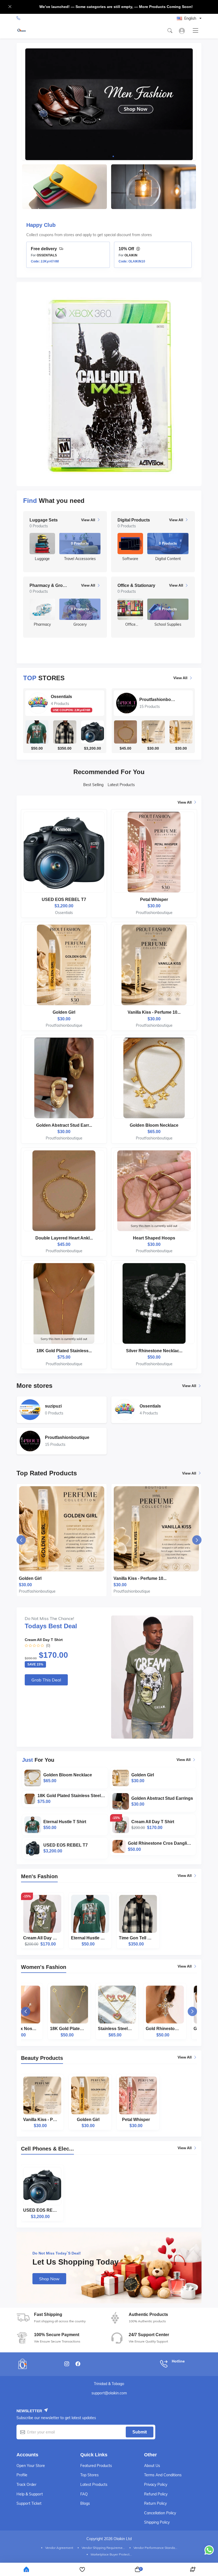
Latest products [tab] (121, 785)
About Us (152, 2466)
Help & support (30, 2494)
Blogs (85, 2503)
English (190, 18)
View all (180, 678)
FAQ (84, 2494)
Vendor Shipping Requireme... (103, 2548)
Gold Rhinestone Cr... (136, 2032)
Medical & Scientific (135, 585)
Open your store (31, 2466)
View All (86, 520)
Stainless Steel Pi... (88, 2032)
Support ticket (29, 2503)
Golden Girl (88, 2123)
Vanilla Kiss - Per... (40, 2123)
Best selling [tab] (93, 785)
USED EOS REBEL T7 (40, 2213)
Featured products (96, 2466)
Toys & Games (130, 520)
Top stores (89, 2475)
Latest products (94, 2485)
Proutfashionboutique (157, 700)
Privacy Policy (156, 2485)
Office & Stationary (46, 585)
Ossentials (61, 697)
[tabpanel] (109, 1084)
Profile (22, 2475)
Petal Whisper (136, 2123)
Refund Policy (156, 2494)
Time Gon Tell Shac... (136, 1941)
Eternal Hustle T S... (88, 1941)
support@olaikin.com (109, 2393)
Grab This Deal (46, 1680)
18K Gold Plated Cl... (40, 2032)
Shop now (49, 2279)
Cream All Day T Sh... (40, 1941)
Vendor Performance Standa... (155, 2548)
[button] (105, 156)
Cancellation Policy (160, 2513)
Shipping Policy (157, 2522)
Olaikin (131, 255)
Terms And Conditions (163, 2475)
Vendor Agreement (59, 2548)
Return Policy (155, 2503)
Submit (140, 2432)
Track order (26, 2485)
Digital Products (43, 520)
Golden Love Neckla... (184, 2032)
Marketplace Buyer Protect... (111, 2554)
